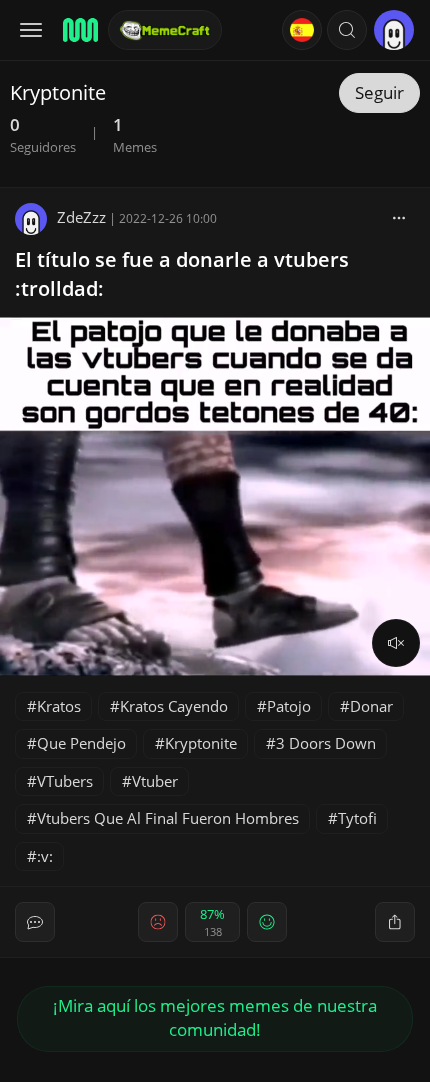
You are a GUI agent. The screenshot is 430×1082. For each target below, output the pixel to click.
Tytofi (357, 818)
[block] (399, 217)
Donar (371, 706)
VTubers (65, 781)
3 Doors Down (326, 743)
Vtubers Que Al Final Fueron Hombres (168, 818)
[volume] (396, 643)
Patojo (289, 706)
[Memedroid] (79, 30)
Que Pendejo (81, 743)
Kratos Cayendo (174, 706)
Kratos (59, 706)
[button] (347, 30)
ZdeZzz (81, 217)
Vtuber (155, 781)
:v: (45, 856)
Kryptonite (201, 743)
